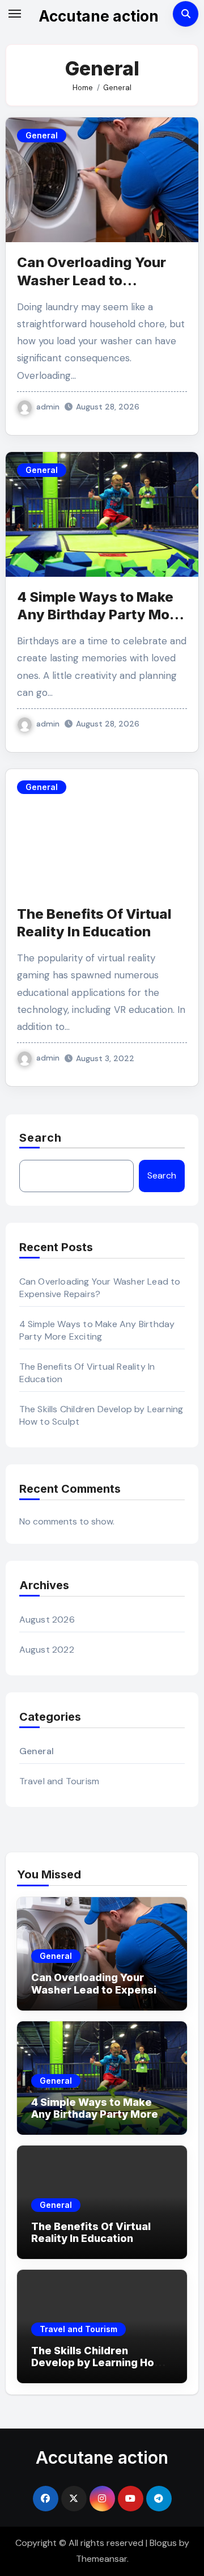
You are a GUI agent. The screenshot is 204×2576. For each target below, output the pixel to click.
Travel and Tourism (59, 1781)
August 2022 (47, 1650)
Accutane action (99, 16)
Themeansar (101, 2559)
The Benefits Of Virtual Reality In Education (91, 2233)
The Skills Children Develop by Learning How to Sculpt (97, 2363)
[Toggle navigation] (15, 14)
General (42, 135)
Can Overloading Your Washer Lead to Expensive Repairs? (92, 280)
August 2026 (47, 1619)
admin (48, 407)
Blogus (163, 2543)
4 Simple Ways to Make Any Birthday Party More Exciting (100, 615)
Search (41, 1138)
